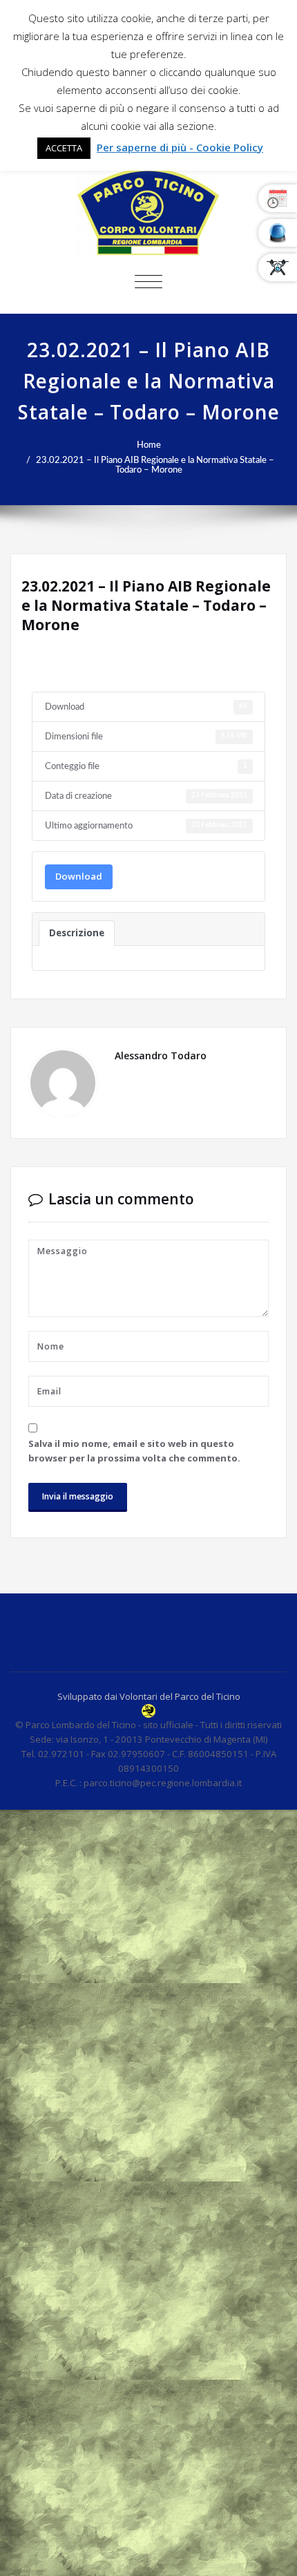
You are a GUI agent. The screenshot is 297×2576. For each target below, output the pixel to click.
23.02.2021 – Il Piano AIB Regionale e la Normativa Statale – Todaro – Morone (155, 465)
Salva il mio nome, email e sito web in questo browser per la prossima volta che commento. (134, 1451)
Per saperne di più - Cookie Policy (180, 147)
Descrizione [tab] (77, 933)
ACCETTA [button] (64, 148)
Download (79, 876)
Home (149, 445)
